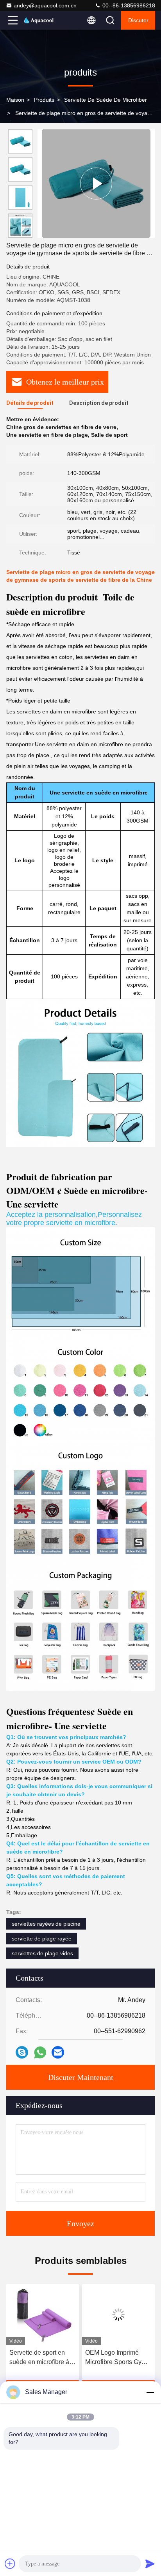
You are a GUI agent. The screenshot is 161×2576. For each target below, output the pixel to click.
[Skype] (22, 2052)
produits (44, 100)
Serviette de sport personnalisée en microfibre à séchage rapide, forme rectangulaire (114, 2358)
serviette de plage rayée (42, 1939)
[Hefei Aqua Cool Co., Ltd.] (39, 20)
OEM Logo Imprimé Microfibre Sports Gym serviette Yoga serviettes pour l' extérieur (40, 2358)
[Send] (150, 2564)
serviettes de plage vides (42, 1953)
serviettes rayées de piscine (46, 1924)
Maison (15, 100)
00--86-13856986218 (128, 5)
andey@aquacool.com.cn (45, 5)
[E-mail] (58, 2052)
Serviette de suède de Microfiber (106, 100)
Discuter (138, 20)
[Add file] (10, 2564)
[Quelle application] (40, 2053)
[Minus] (150, 2392)
